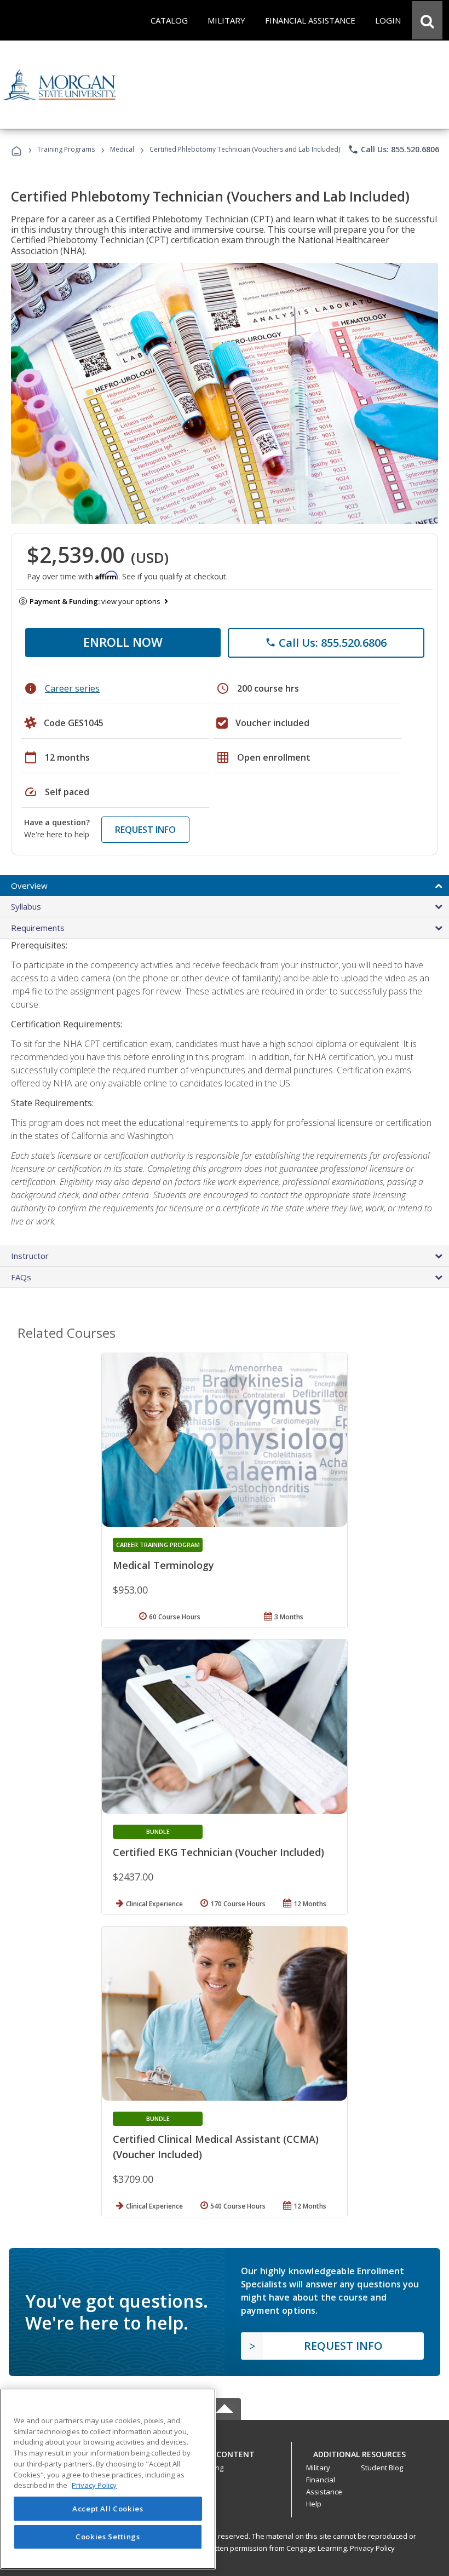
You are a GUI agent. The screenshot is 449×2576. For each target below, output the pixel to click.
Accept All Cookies (108, 2509)
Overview (29, 886)
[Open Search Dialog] (427, 20)
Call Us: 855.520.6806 (393, 150)
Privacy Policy (372, 2548)
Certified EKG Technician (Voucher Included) (218, 1852)
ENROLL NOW (123, 642)
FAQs (21, 1277)
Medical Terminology (163, 1565)
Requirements (38, 928)
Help (314, 2504)
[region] (108, 2479)
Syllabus (26, 906)
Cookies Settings (108, 2537)
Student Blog (382, 2468)
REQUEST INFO (145, 830)
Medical (122, 149)
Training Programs (66, 149)
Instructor (30, 1256)
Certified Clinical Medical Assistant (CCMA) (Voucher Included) (216, 2147)
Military (318, 2468)
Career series (72, 688)
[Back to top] (225, 2451)
